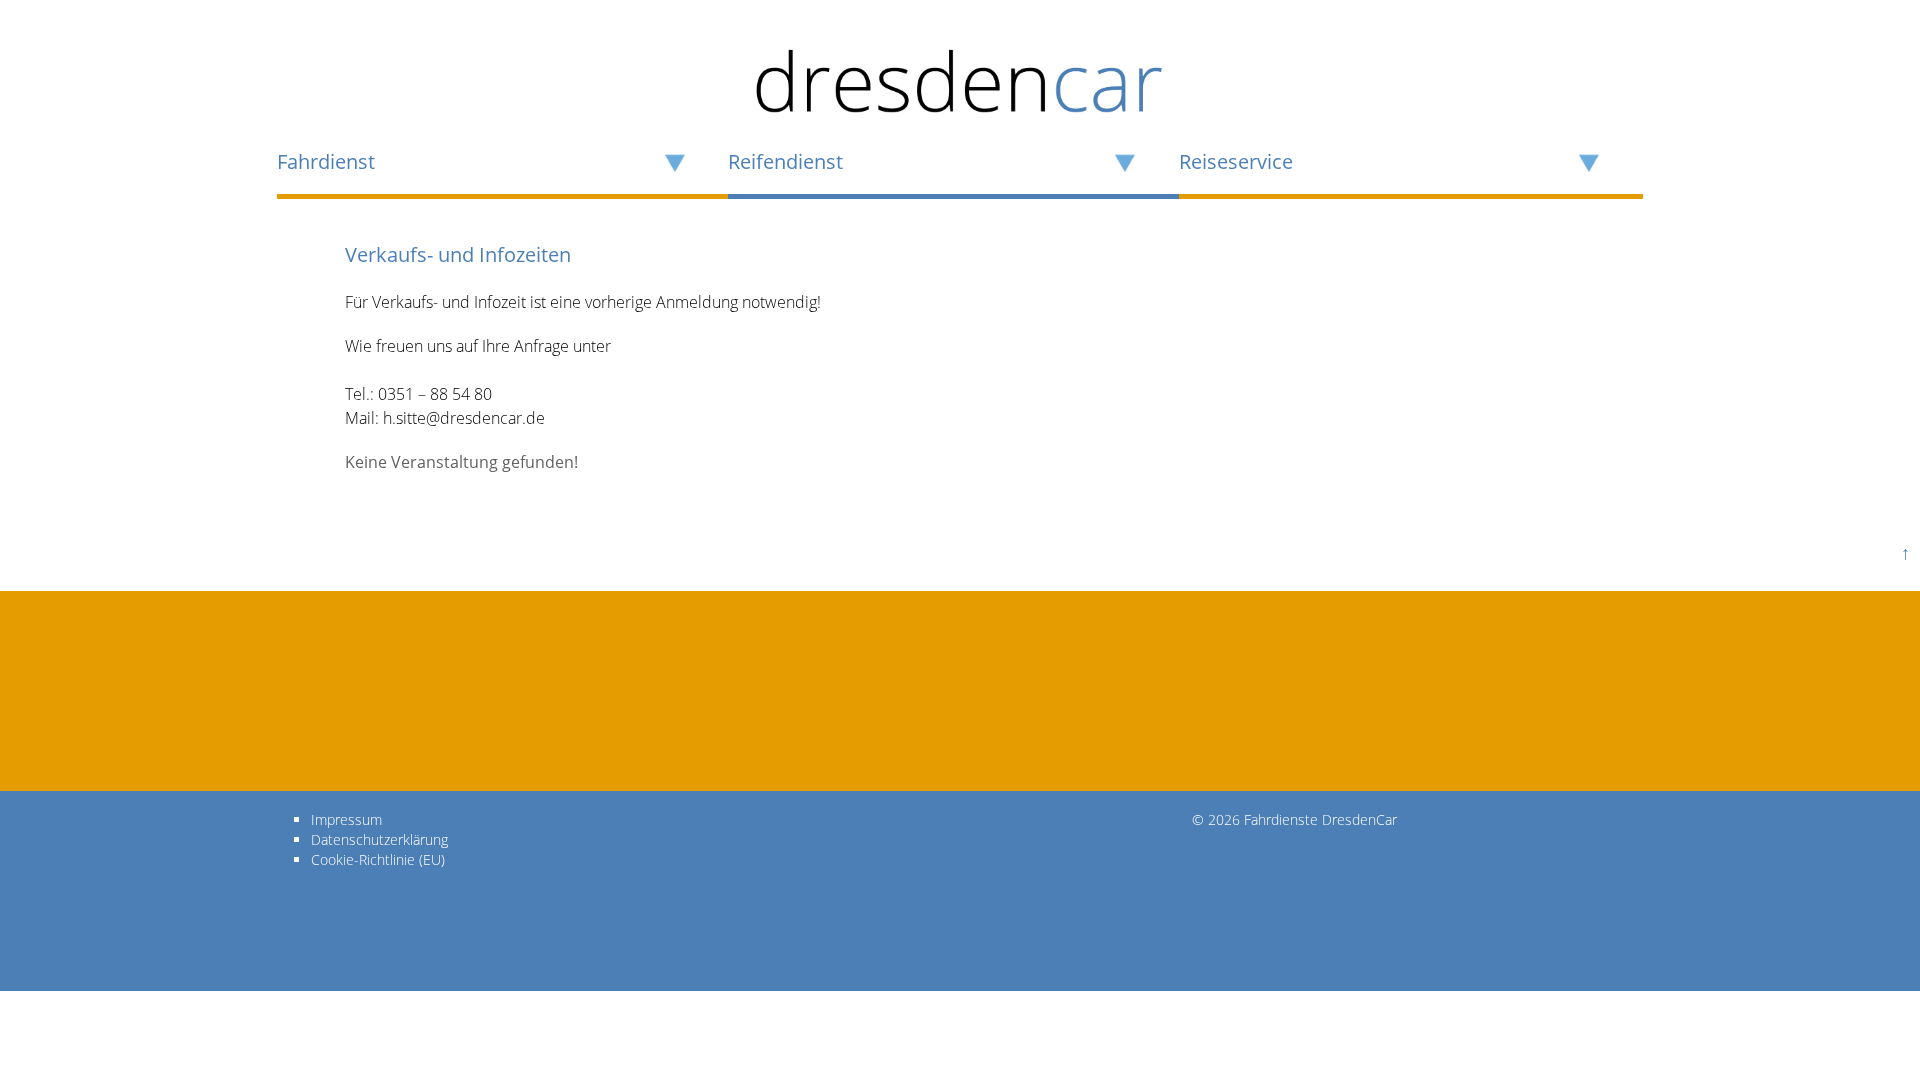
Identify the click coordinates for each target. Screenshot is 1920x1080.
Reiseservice (1236, 162)
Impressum (346, 819)
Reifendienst (785, 162)
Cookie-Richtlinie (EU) (378, 859)
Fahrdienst (326, 162)
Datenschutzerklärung (379, 839)
